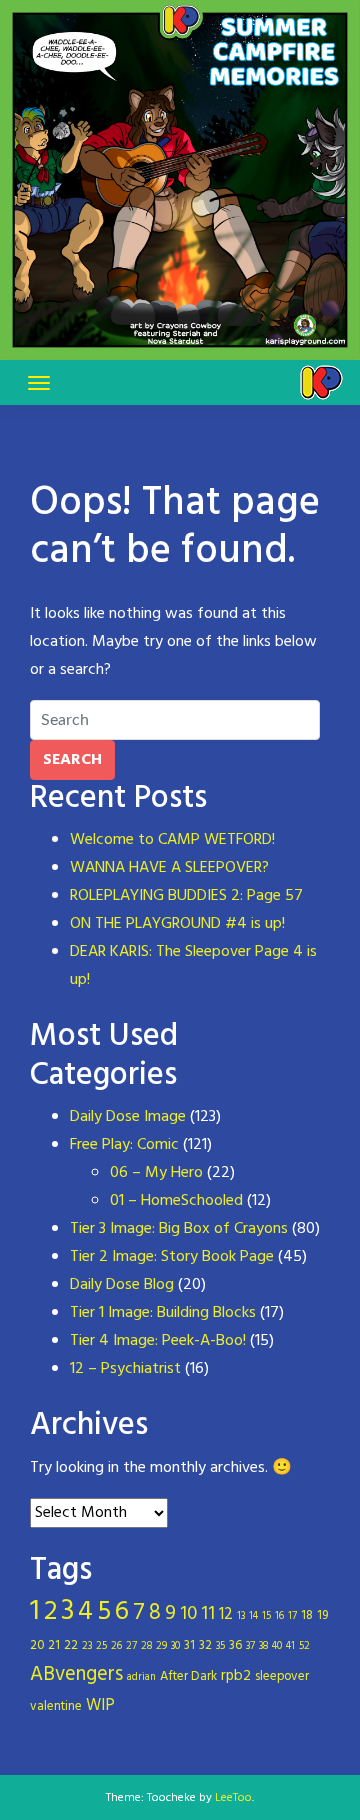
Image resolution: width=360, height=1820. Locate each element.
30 (175, 1646)
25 (101, 1646)
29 (161, 1646)
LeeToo (233, 1798)
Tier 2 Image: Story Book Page (172, 1257)
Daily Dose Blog (122, 1285)
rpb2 (236, 1676)
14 (253, 1616)
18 (307, 1615)
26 (116, 1646)
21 (54, 1645)
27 (131, 1646)
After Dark (188, 1676)
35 (220, 1646)
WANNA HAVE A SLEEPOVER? (169, 868)
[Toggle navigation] (39, 383)
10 (188, 1614)
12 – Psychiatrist (125, 1369)
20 (37, 1645)
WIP (100, 1706)
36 (235, 1645)
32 (205, 1645)
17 (292, 1616)
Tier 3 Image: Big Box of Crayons (179, 1229)
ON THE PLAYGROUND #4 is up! (177, 924)
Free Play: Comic (124, 1145)
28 (146, 1646)
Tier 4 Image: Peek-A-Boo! (158, 1341)
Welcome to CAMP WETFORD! (172, 840)
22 (71, 1645)
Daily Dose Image (128, 1117)
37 (250, 1646)
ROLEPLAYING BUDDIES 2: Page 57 (186, 896)
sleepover (282, 1676)
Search (72, 760)
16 (279, 1616)
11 (208, 1614)
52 (304, 1646)
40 (277, 1646)
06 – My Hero (156, 1173)
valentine (56, 1706)
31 (189, 1645)
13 (241, 1616)
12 (226, 1615)
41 (290, 1646)
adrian (141, 1677)
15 (266, 1616)
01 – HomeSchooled (176, 1201)
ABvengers (76, 1675)
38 (263, 1646)
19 (322, 1615)
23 (87, 1646)
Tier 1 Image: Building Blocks (163, 1313)
